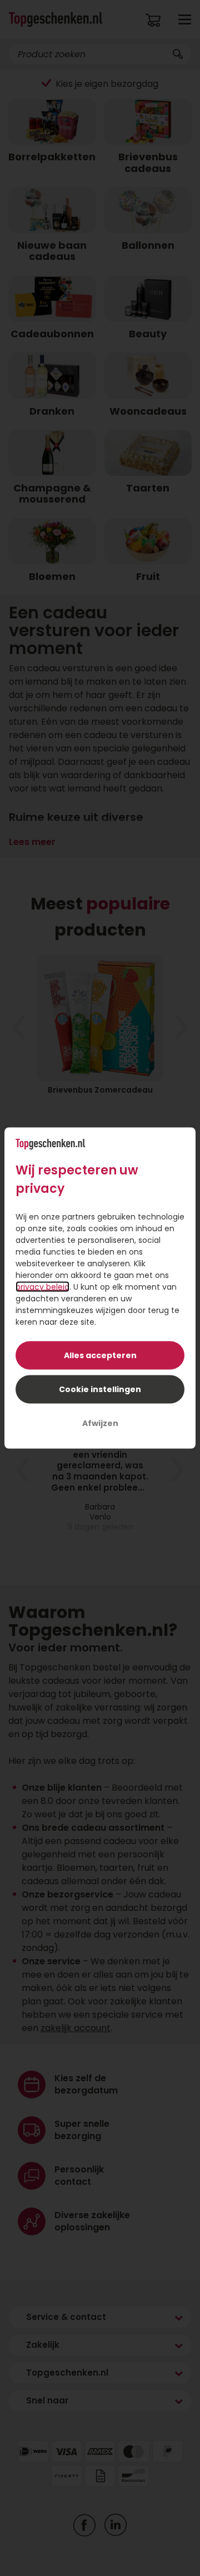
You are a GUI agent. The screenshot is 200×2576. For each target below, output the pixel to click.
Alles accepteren (100, 1355)
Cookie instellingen (100, 1389)
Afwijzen (100, 1423)
